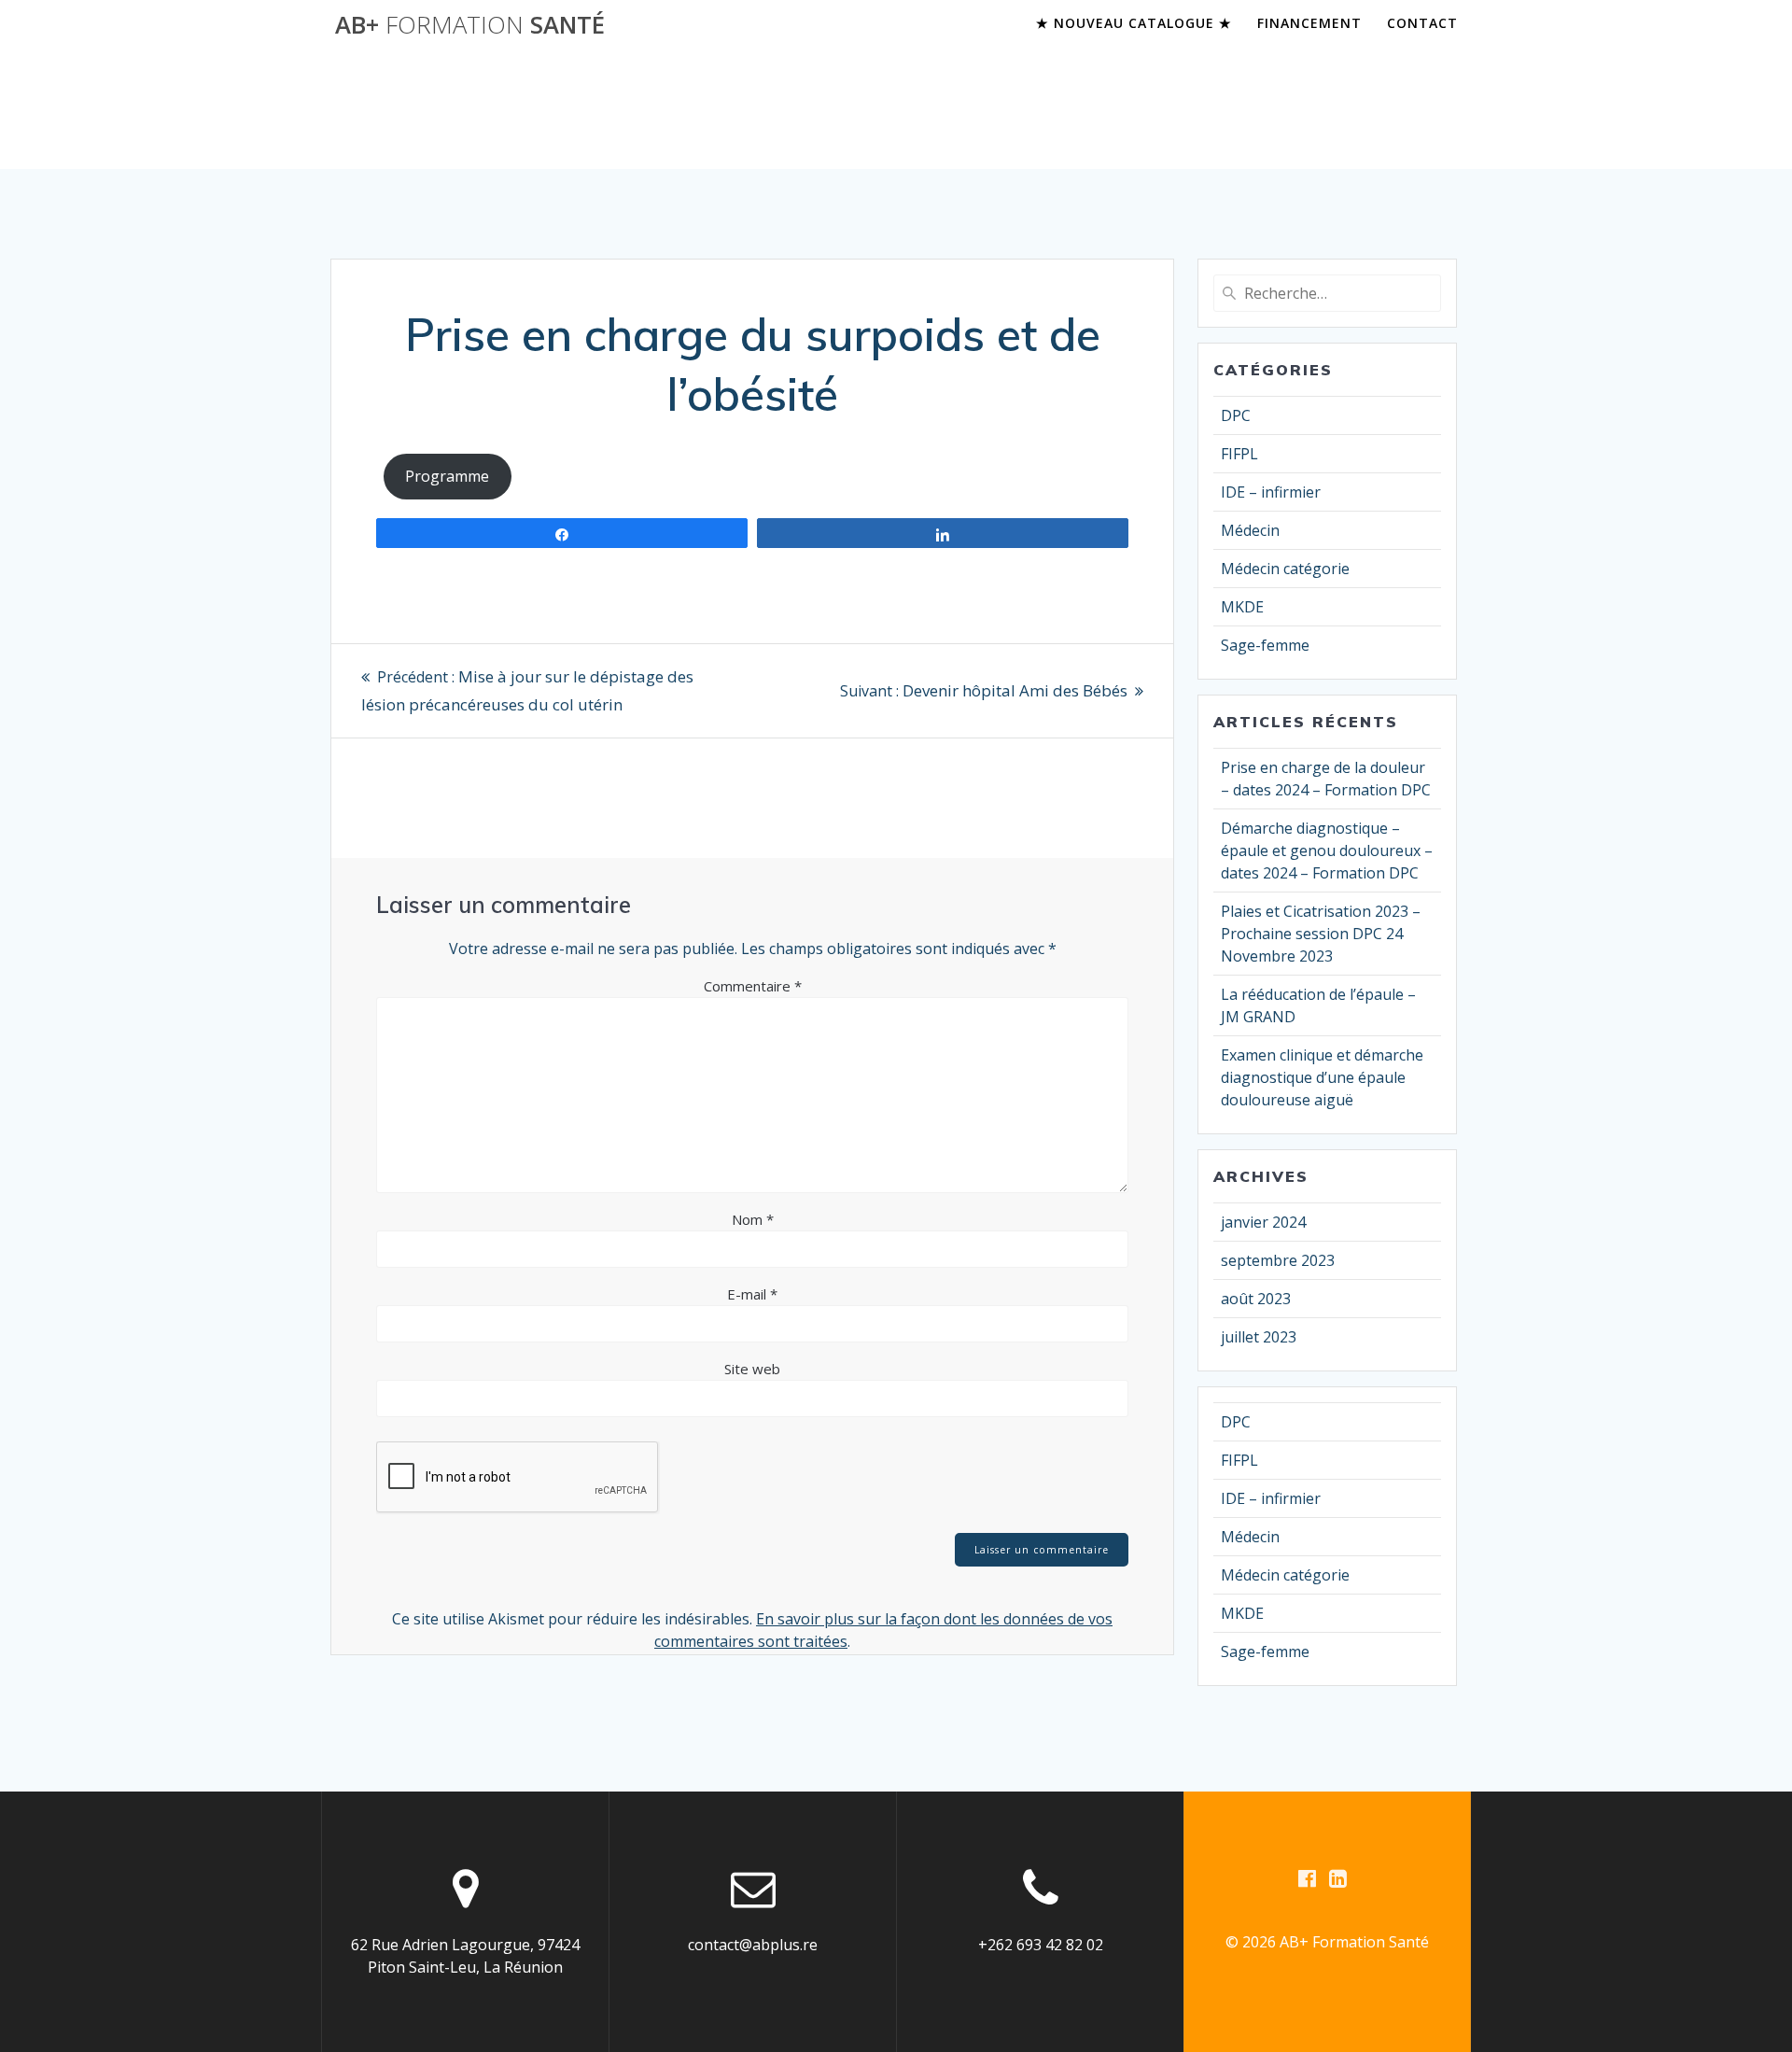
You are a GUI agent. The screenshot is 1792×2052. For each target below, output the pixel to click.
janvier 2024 (1263, 1222)
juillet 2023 (1259, 1337)
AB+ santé (470, 25)
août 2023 (1256, 1299)
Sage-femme (1265, 645)
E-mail (752, 1294)
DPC (1236, 415)
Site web (752, 1369)
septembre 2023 (1278, 1260)
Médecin (1250, 530)
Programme (447, 476)
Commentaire (753, 986)
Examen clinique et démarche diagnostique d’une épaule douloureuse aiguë (1322, 1077)
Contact (1422, 23)
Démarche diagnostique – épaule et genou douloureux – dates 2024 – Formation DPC (1327, 850)
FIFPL (1239, 454)
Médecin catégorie (1285, 569)
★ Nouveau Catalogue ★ (1134, 23)
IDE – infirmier (1271, 492)
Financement (1309, 23)
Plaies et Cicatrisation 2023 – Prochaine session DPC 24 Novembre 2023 (1321, 934)
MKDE (1242, 607)
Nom (753, 1219)
